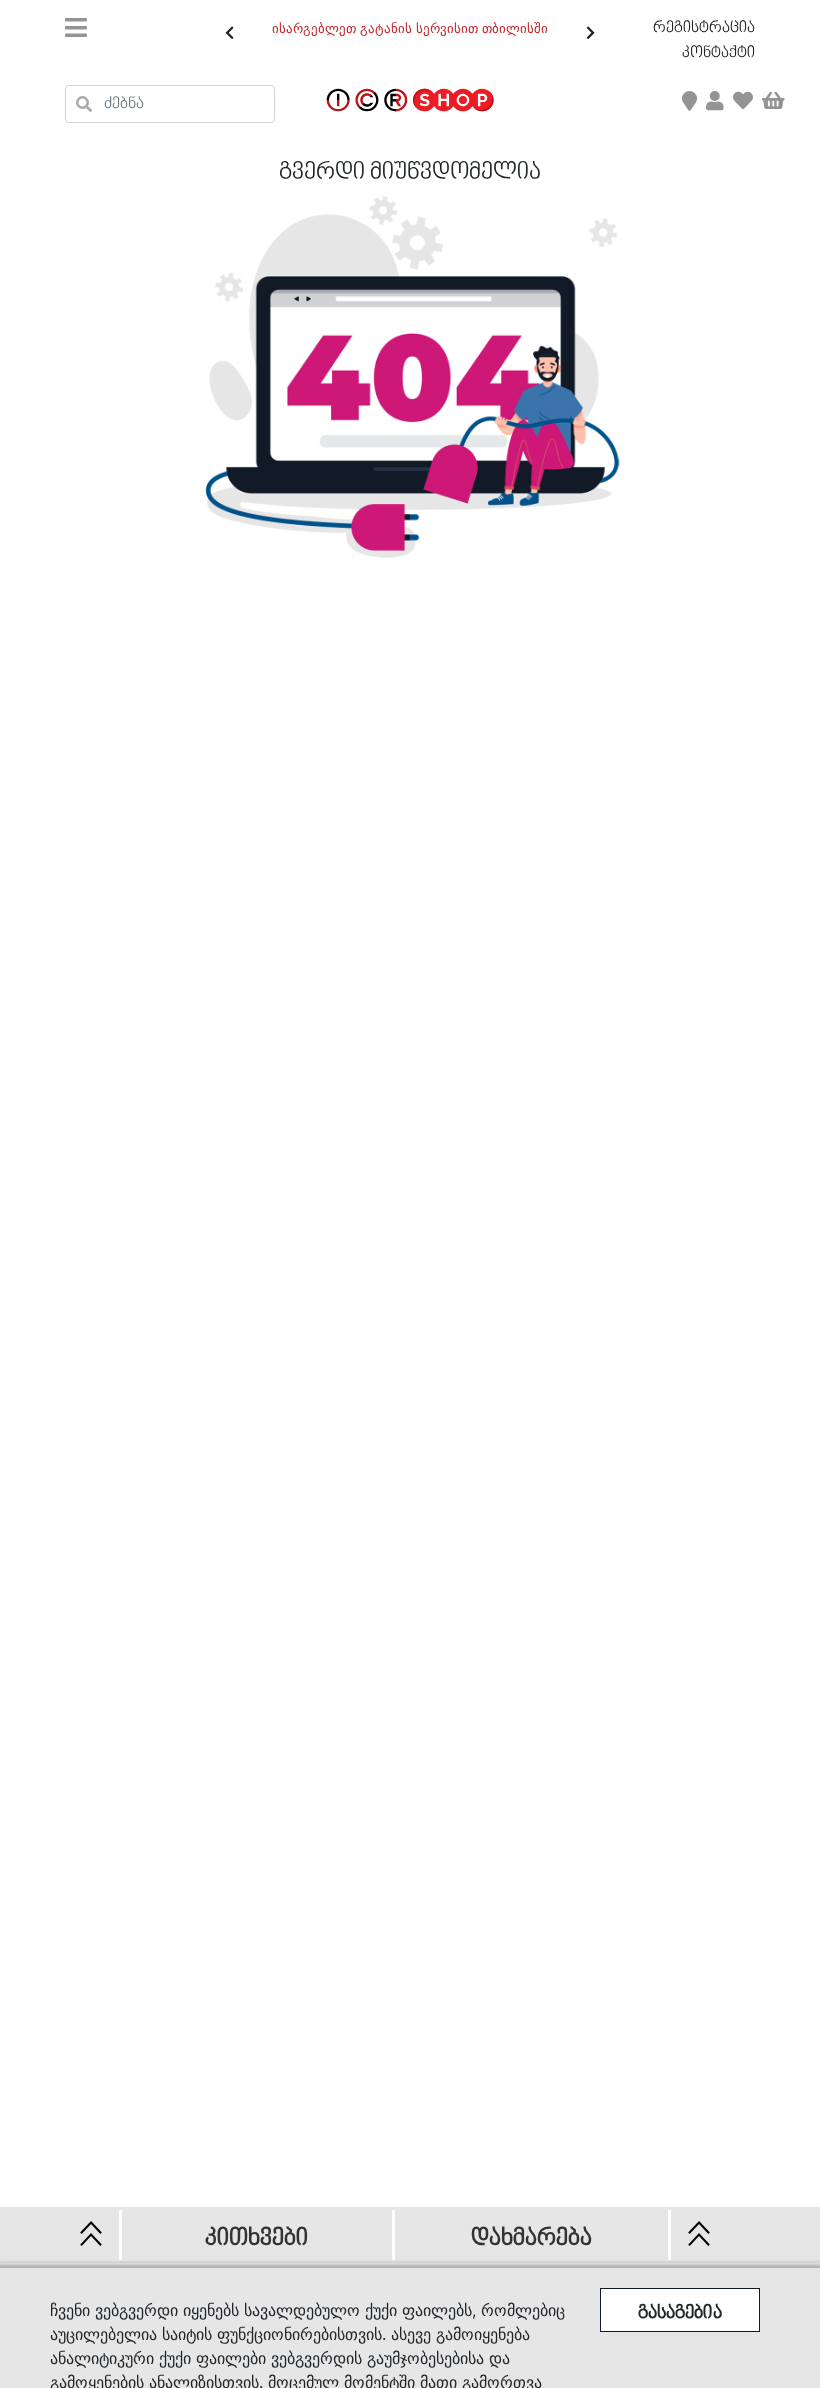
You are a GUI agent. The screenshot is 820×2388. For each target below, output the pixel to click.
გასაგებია (680, 2313)
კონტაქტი (718, 53)
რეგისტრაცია (704, 28)
